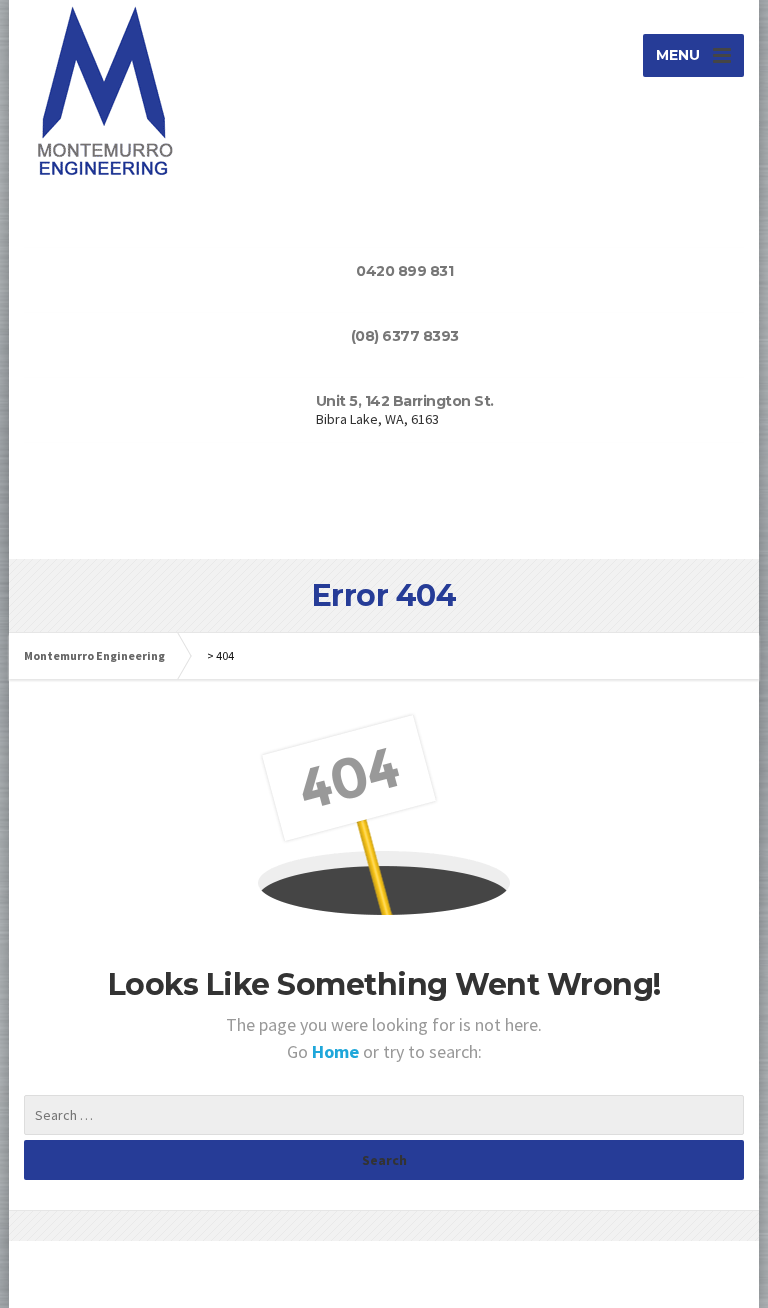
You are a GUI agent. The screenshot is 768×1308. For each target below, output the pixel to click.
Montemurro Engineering (94, 655)
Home (337, 1051)
